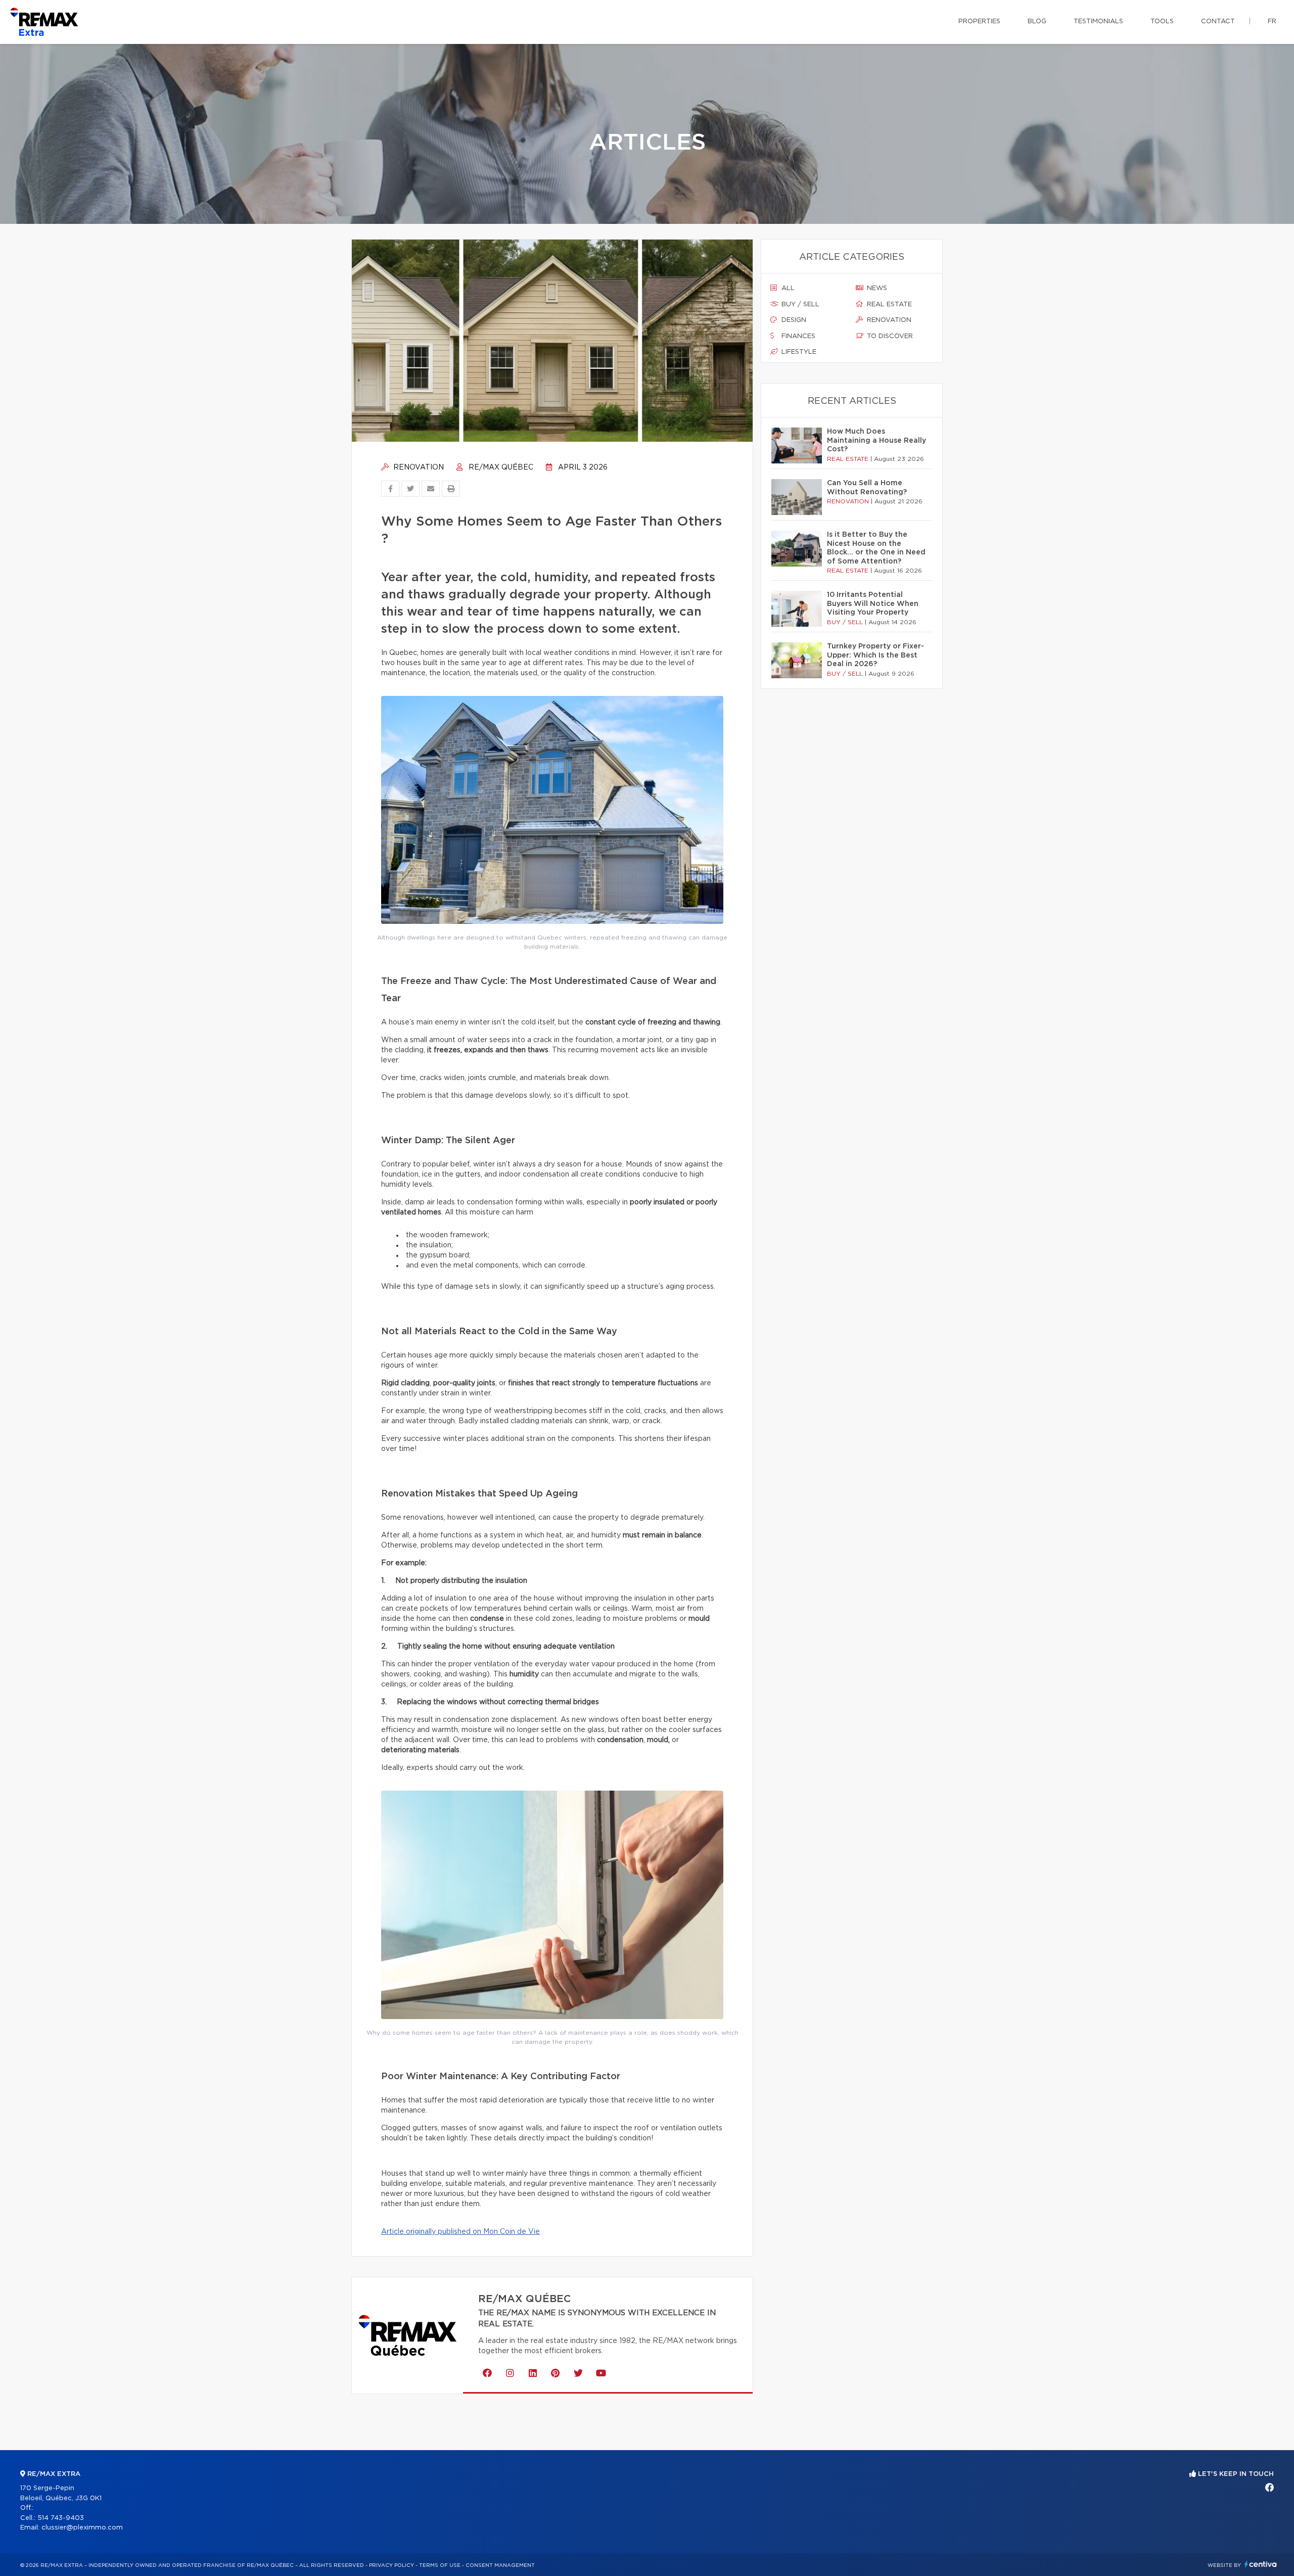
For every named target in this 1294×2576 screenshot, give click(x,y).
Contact (1218, 21)
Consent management (500, 2565)
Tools (1162, 21)
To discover (889, 336)
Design (793, 320)
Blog (1037, 21)
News (876, 288)
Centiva (1261, 2564)
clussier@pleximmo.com (82, 2528)
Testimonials (1098, 21)
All (787, 288)
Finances (797, 336)
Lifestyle (798, 352)
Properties (979, 21)
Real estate (888, 305)
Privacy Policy (391, 2565)
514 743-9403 (61, 2518)
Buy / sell (799, 305)
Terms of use (440, 2565)
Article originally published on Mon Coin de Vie (460, 2232)
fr (1272, 21)
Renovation (418, 467)
